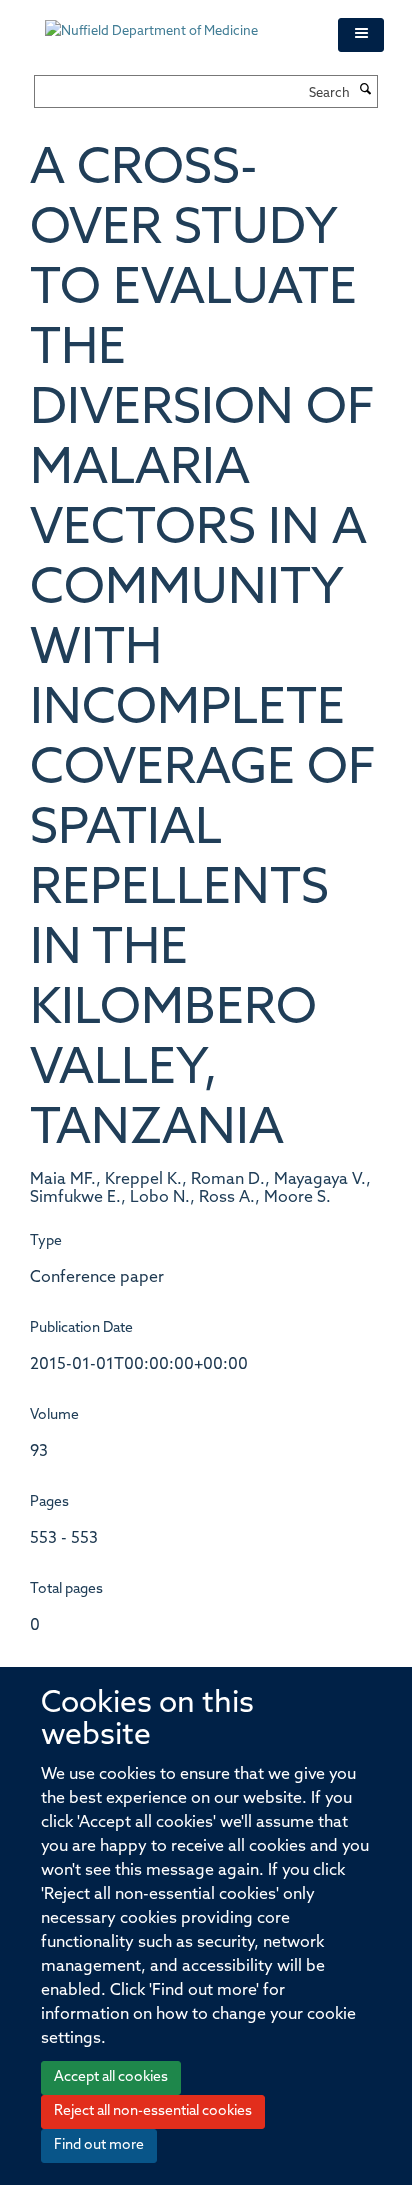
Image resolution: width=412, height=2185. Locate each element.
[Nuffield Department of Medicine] (176, 22)
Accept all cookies (111, 2077)
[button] (361, 35)
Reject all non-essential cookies (153, 2111)
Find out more (99, 2145)
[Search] (366, 91)
